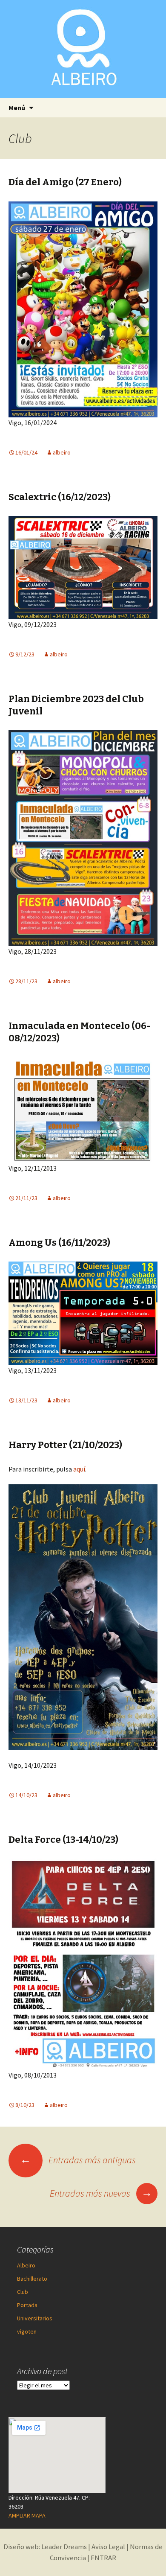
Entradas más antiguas (78, 2160)
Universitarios (35, 2318)
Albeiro (26, 2265)
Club (23, 2292)
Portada (27, 2305)
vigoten (27, 2331)
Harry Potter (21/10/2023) (65, 1445)
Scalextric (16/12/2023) (60, 497)
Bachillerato (32, 2279)
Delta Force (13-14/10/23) (63, 1840)
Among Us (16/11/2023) (59, 1243)
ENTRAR (103, 2558)
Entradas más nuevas (101, 2193)
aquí (79, 1469)
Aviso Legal (108, 2547)
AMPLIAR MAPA (27, 2515)
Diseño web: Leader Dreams (45, 2547)
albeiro (62, 452)
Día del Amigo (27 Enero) (65, 182)
